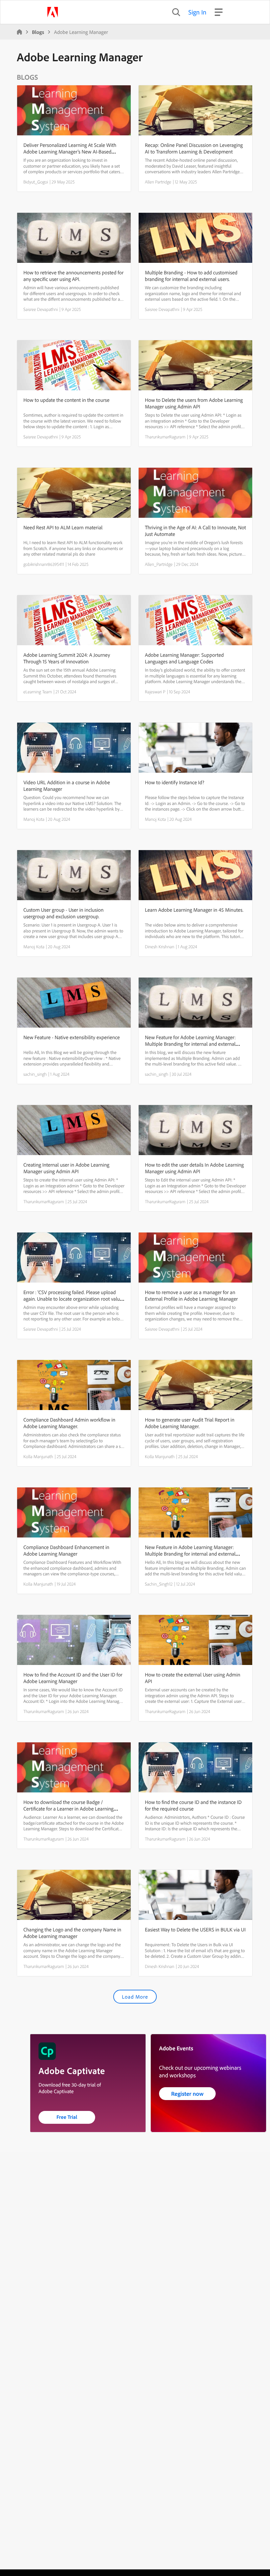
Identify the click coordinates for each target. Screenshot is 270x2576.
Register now (188, 2094)
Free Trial (67, 2117)
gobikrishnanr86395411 (44, 564)
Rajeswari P (155, 692)
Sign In (197, 12)
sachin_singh (35, 1074)
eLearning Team (38, 692)
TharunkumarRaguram (165, 437)
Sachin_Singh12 (159, 1584)
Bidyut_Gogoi (36, 182)
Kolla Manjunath (38, 1456)
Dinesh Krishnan (160, 947)
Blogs (38, 32)
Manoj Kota (34, 819)
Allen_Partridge (159, 564)
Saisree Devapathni (41, 309)
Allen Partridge (158, 182)
